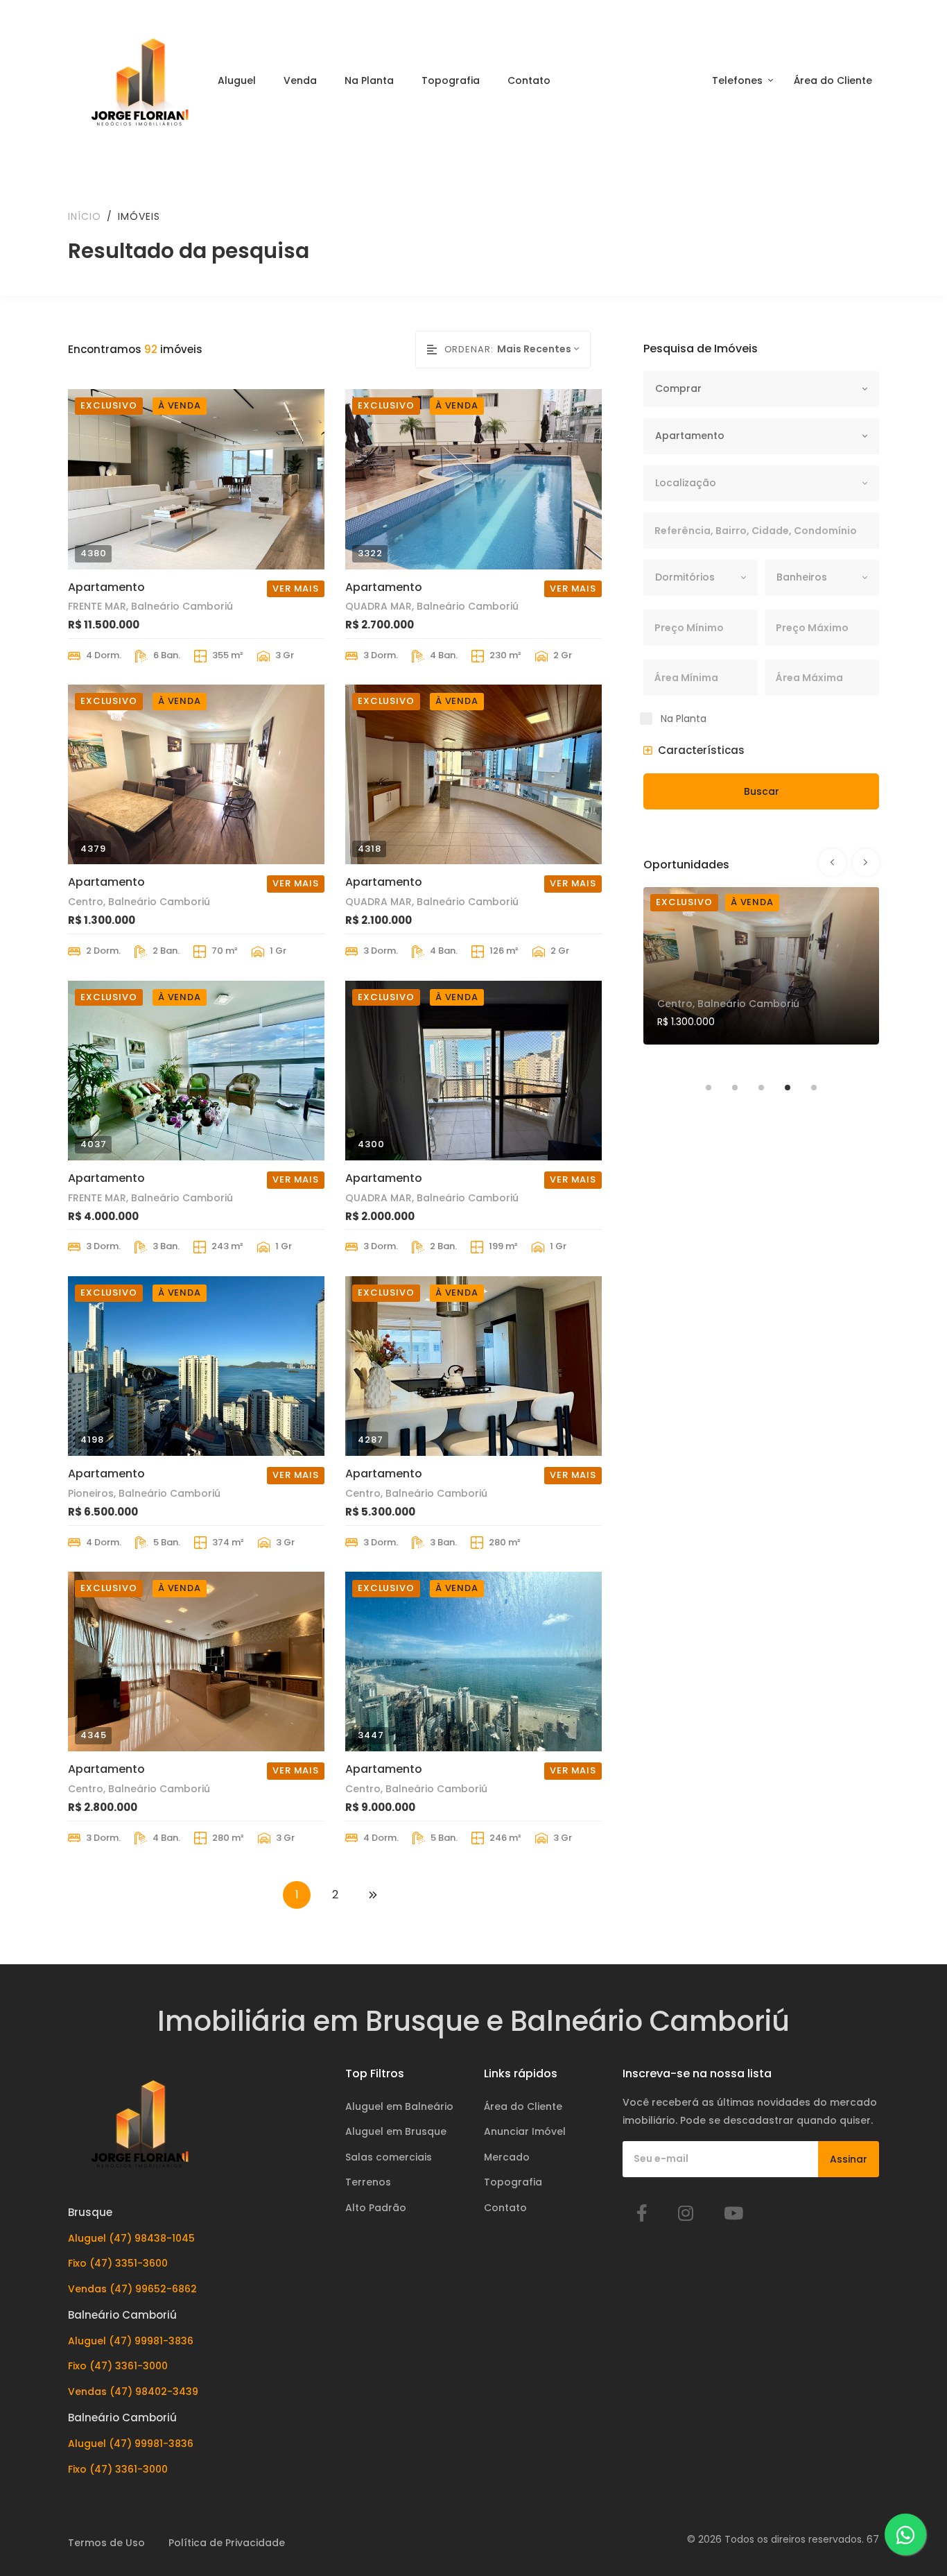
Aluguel (237, 80)
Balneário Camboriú (122, 2315)
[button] (694, 750)
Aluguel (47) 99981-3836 (131, 2341)
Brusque (90, 2212)
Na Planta (369, 80)
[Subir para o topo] (908, 2475)
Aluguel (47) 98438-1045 (131, 2238)
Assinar (849, 2159)
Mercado (507, 2157)
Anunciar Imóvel (525, 2131)
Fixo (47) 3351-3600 (118, 2263)
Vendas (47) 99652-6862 (132, 2289)
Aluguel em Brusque (396, 2131)
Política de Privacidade (227, 2543)
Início (85, 216)
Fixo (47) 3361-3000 (118, 2366)
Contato (529, 80)
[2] (373, 1895)
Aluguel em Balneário (399, 2106)
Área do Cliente (833, 80)
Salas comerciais (389, 2157)
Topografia (451, 80)
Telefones (739, 80)
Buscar (762, 791)
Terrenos (368, 2182)
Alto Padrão (376, 2208)
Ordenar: (469, 349)
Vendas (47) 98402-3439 (133, 2392)
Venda (300, 80)
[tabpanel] (761, 976)
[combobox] (544, 349)
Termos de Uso (106, 2543)
